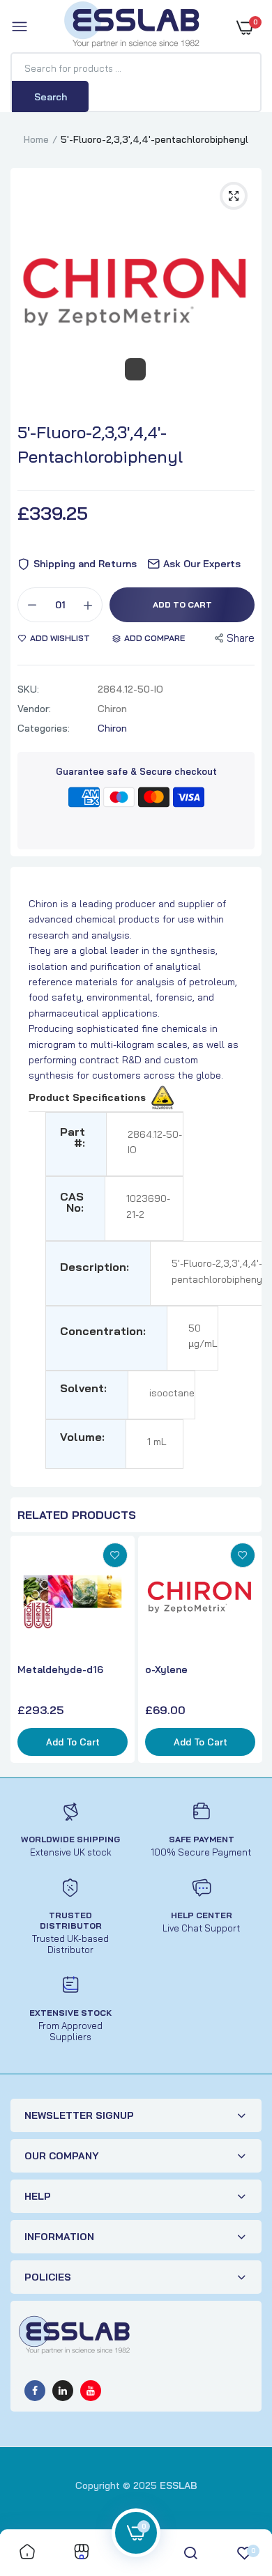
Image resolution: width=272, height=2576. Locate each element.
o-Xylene (166, 1669)
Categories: (44, 728)
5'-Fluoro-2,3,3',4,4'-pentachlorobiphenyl (100, 444)
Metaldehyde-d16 (60, 1669)
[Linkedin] (63, 2391)
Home (36, 139)
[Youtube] (91, 2391)
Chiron (112, 728)
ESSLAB (179, 2485)
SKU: (28, 689)
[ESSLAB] (133, 27)
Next (248, 1651)
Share (241, 638)
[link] (115, 1555)
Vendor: (34, 709)
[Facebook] (35, 2391)
